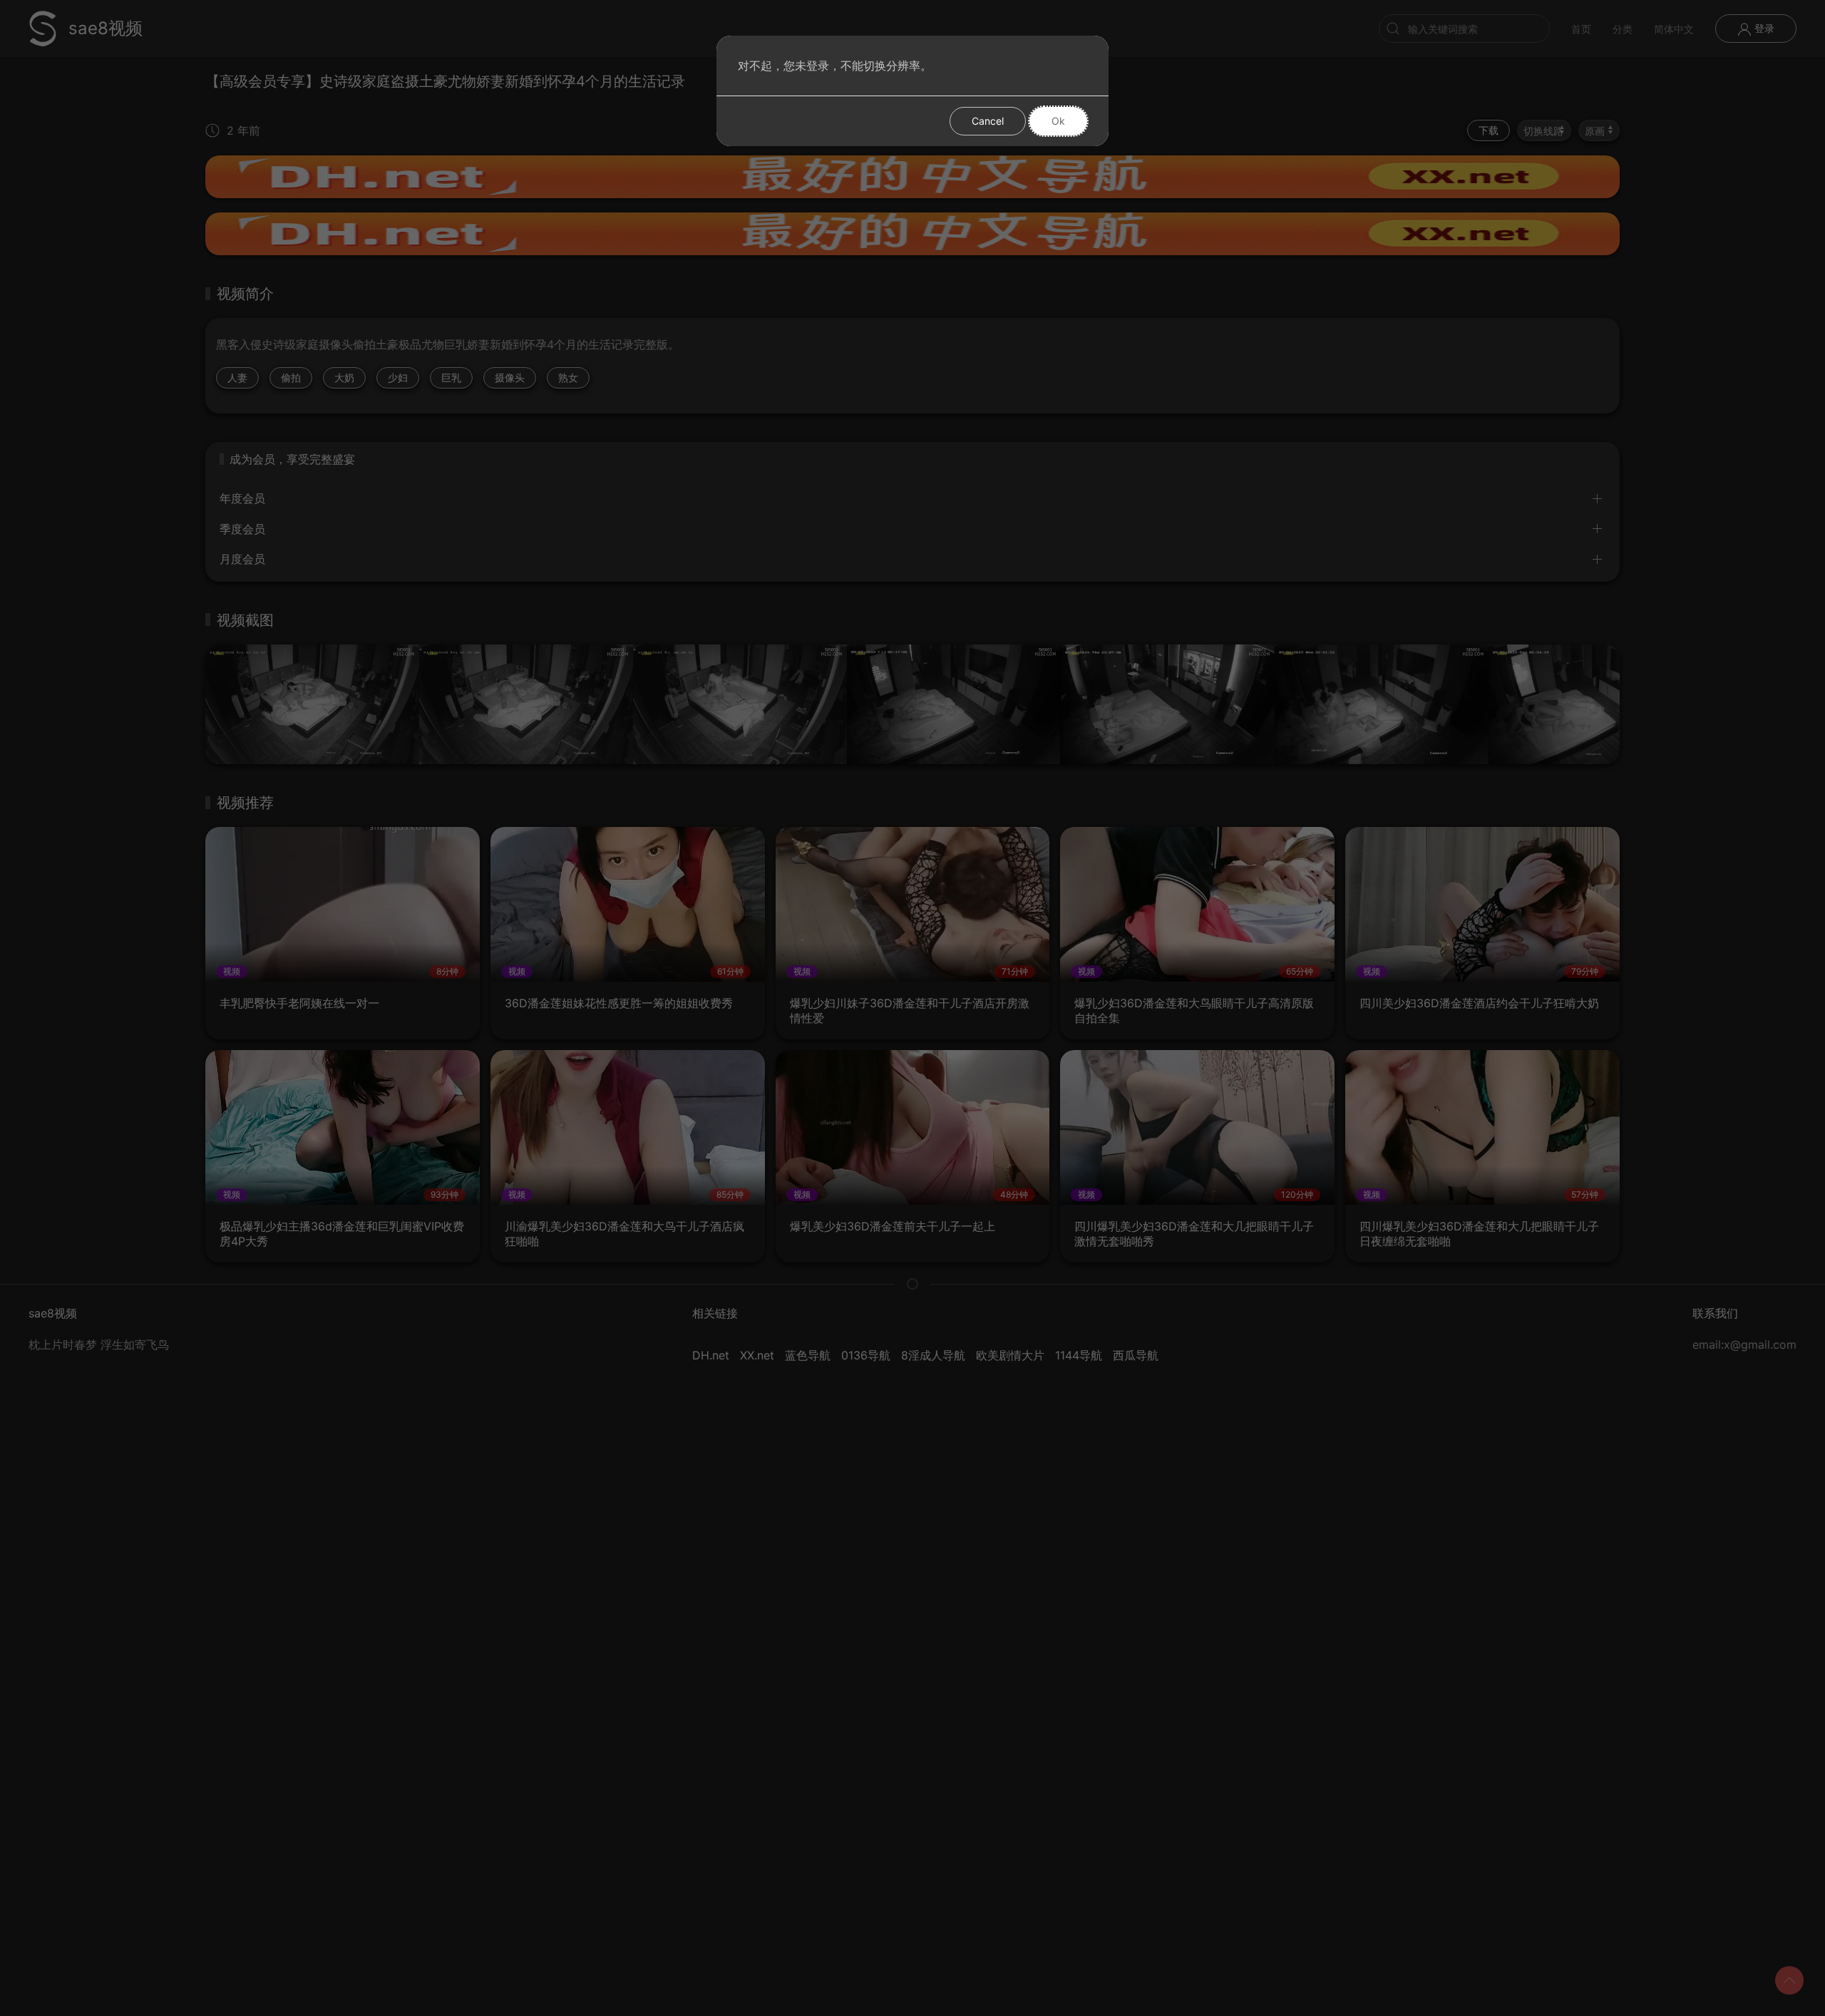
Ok (1058, 121)
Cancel (988, 121)
